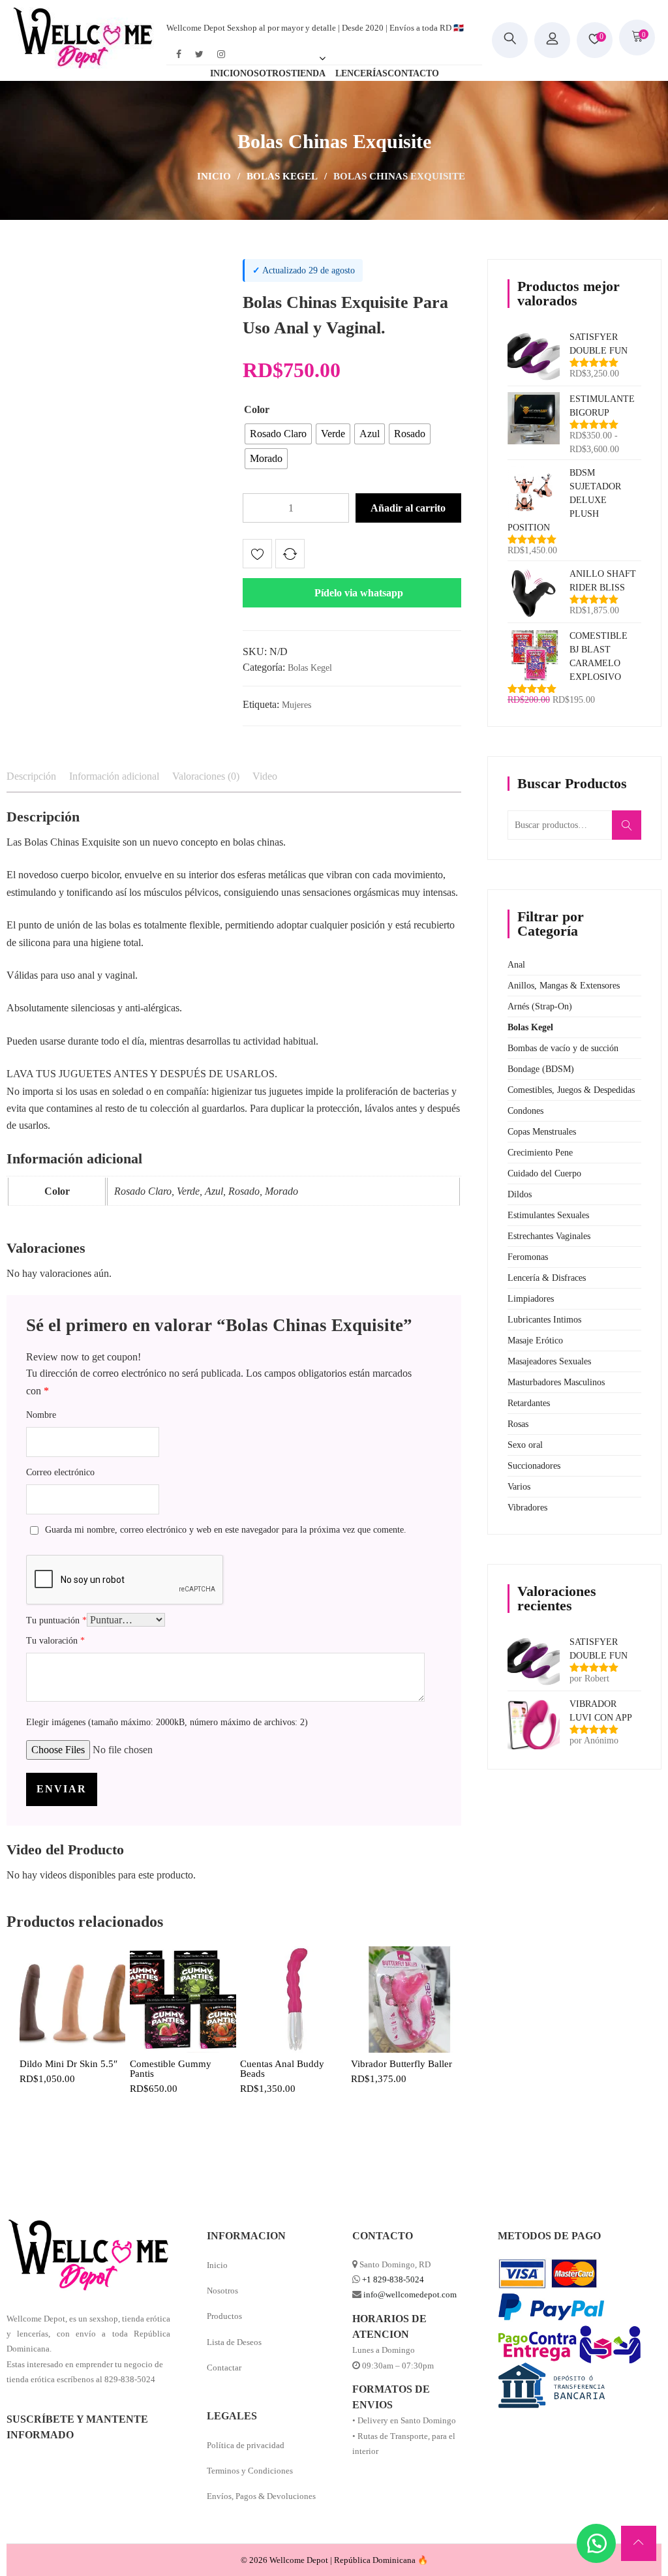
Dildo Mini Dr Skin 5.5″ (68, 2064)
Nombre (41, 1415)
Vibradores (527, 1508)
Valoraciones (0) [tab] (206, 776)
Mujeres (296, 705)
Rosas (518, 1424)
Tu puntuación (56, 1620)
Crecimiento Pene (540, 1153)
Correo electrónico (60, 1472)
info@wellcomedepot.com (410, 2294)
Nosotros (222, 2291)
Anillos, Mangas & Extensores (564, 986)
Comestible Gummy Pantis (171, 2069)
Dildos (520, 1194)
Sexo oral (525, 1445)
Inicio (214, 176)
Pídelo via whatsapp (359, 593)
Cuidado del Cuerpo (544, 1173)
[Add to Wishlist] (257, 556)
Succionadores (534, 1466)
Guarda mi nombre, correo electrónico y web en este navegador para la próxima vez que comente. (226, 1530)
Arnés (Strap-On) (540, 1006)
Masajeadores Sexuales (549, 1361)
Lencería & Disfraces (547, 1278)
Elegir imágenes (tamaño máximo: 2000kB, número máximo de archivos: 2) (167, 1722)
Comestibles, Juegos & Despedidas (571, 1090)
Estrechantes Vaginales (549, 1236)
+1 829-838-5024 (393, 2279)
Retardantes (529, 1403)
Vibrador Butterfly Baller (402, 2064)
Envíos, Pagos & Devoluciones (261, 2496)
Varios (519, 1487)
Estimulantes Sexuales (548, 1215)
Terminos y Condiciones (250, 2471)
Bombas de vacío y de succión (563, 1048)
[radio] (278, 434)
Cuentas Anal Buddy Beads (282, 2069)
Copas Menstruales (542, 1132)
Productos (224, 2316)
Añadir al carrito (408, 508)
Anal (516, 965)
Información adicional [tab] (114, 776)
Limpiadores (531, 1299)
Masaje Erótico (535, 1341)
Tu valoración (55, 1641)
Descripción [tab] (31, 776)
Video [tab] (265, 776)
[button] (352, 593)
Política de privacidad (246, 2445)
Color (257, 409)
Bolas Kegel (282, 176)
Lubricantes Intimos (544, 1320)
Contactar (224, 2368)
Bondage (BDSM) (541, 1069)
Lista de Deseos (234, 2342)
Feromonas (528, 1257)
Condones (525, 1111)
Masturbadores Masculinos (556, 1382)
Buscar (631, 832)
